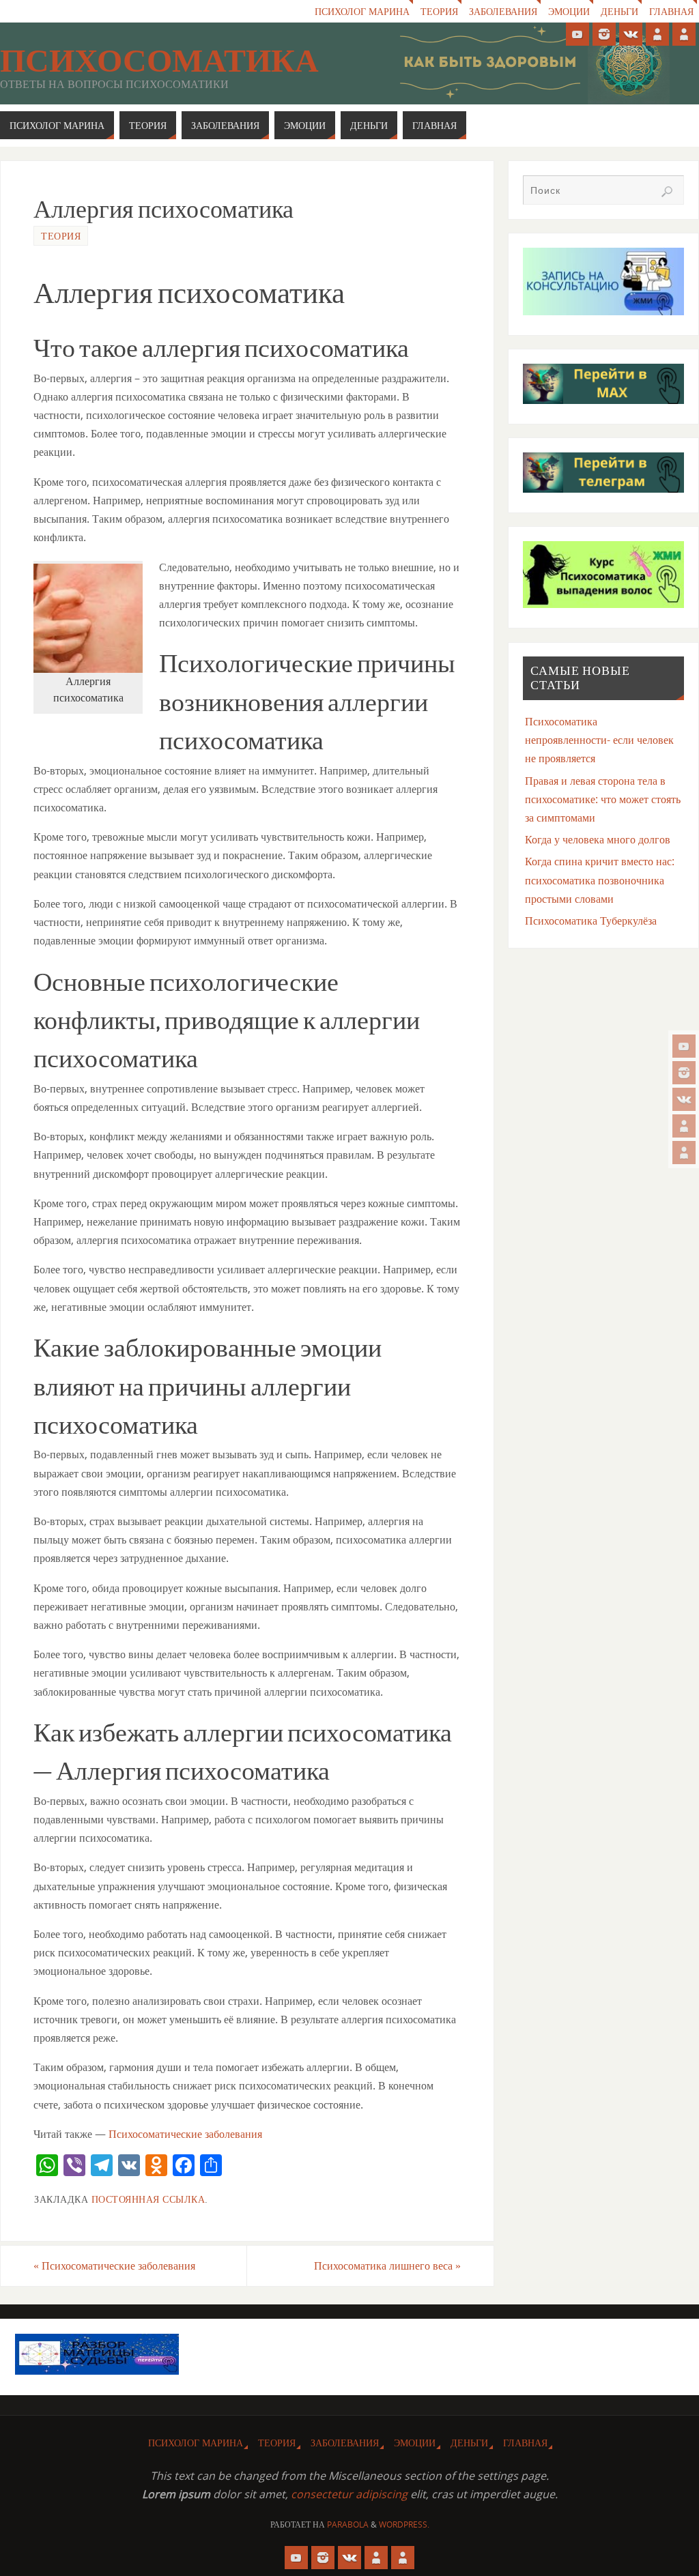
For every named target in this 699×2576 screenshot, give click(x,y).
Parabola (348, 2524)
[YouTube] (684, 1046)
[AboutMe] (684, 1126)
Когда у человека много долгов (598, 839)
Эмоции (569, 11)
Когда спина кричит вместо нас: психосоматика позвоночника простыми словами (600, 880)
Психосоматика (159, 61)
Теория (439, 11)
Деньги (619, 11)
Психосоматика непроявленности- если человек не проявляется (599, 740)
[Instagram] (684, 1073)
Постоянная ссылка (148, 2199)
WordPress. (404, 2524)
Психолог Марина (362, 11)
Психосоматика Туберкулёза (591, 921)
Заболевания (503, 11)
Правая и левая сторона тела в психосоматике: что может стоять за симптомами (603, 799)
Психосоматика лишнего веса (387, 2266)
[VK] (684, 1099)
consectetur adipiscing (349, 2494)
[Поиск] (667, 192)
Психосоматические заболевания (185, 2134)
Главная (671, 11)
